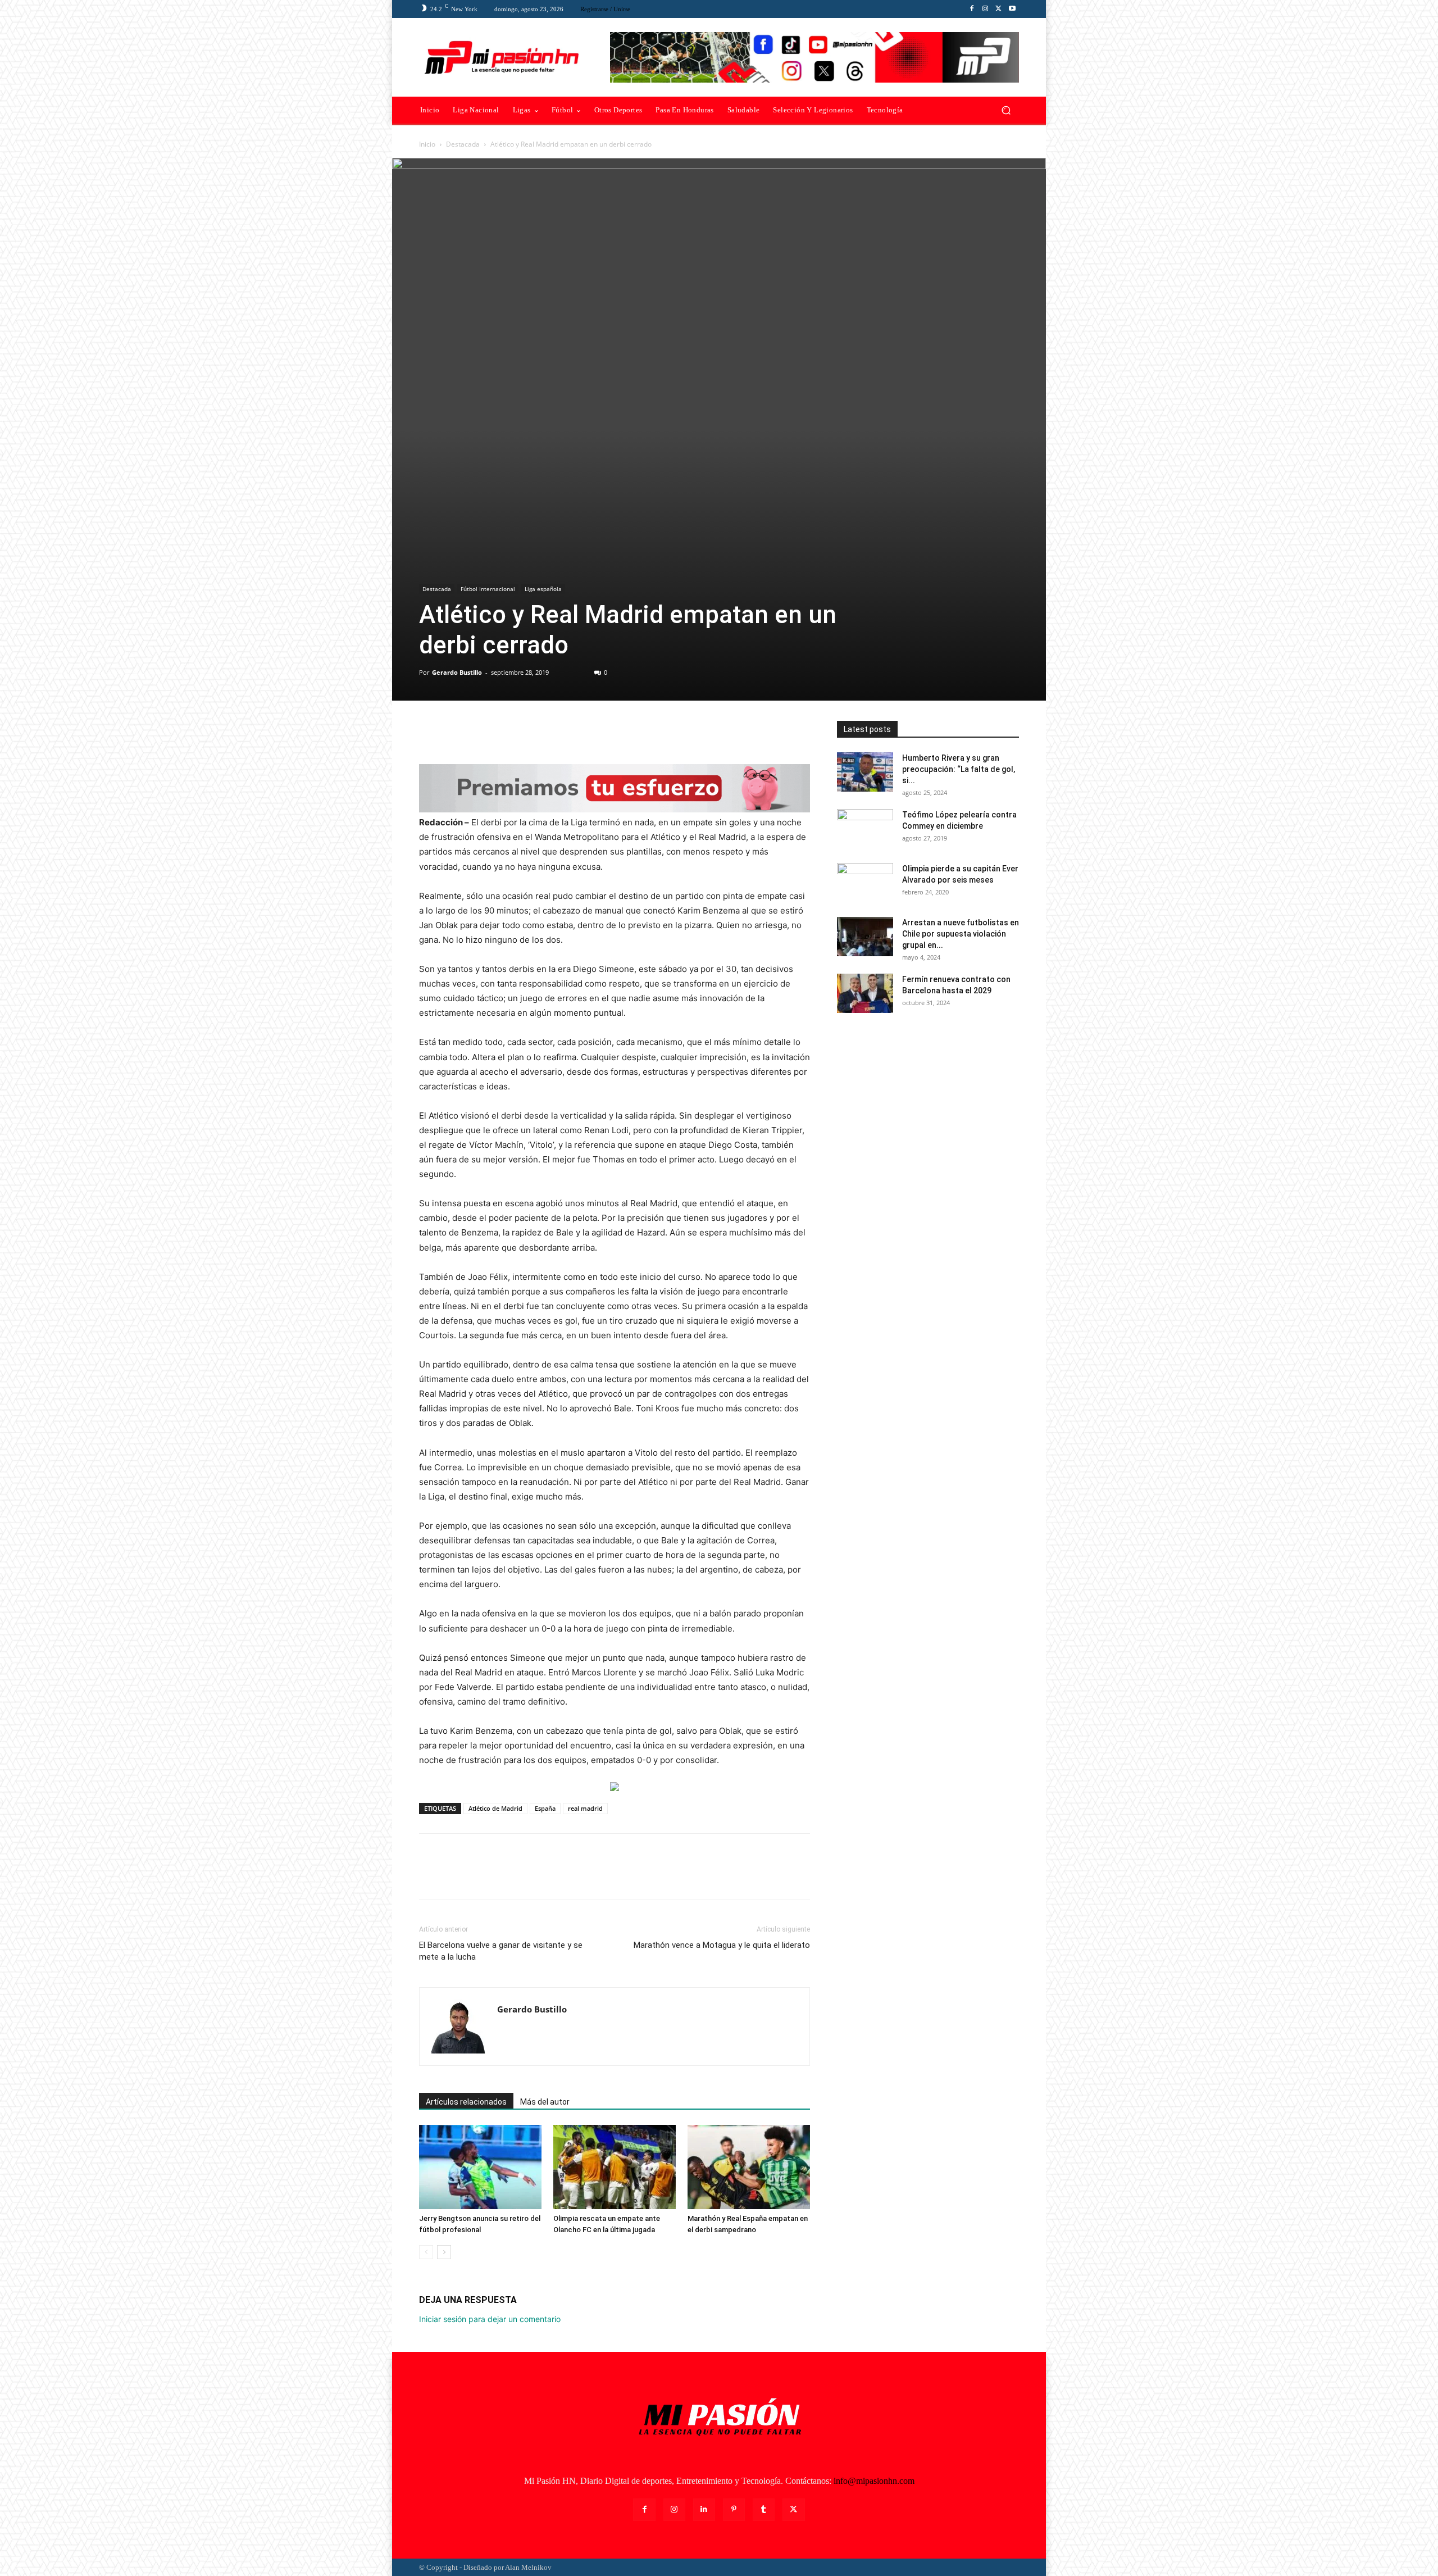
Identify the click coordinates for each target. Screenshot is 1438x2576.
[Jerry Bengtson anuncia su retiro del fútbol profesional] (480, 2167)
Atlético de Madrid (495, 1808)
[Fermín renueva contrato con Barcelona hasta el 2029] (865, 993)
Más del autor (545, 2102)
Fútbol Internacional (488, 589)
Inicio (427, 144)
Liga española (543, 589)
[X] (999, 9)
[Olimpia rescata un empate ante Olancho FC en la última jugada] (615, 2167)
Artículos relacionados (466, 2102)
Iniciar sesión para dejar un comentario (490, 2319)
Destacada (463, 144)
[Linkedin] (704, 2509)
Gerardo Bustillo (457, 672)
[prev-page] (426, 2252)
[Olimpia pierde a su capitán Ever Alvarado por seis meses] (865, 883)
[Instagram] (985, 9)
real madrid (585, 1808)
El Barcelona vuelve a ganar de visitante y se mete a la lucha (501, 1951)
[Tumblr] (764, 2509)
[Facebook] (972, 9)
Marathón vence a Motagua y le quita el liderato (722, 1945)
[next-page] (444, 2252)
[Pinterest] (482, 732)
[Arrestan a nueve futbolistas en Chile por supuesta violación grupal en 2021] (865, 937)
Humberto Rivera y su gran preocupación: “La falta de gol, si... (959, 769)
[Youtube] (1012, 9)
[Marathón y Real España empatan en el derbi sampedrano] (749, 2167)
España (545, 1808)
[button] (1006, 110)
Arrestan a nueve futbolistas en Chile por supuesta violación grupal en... (961, 934)
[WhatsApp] (508, 732)
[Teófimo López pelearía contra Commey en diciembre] (865, 829)
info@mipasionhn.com (874, 2481)
